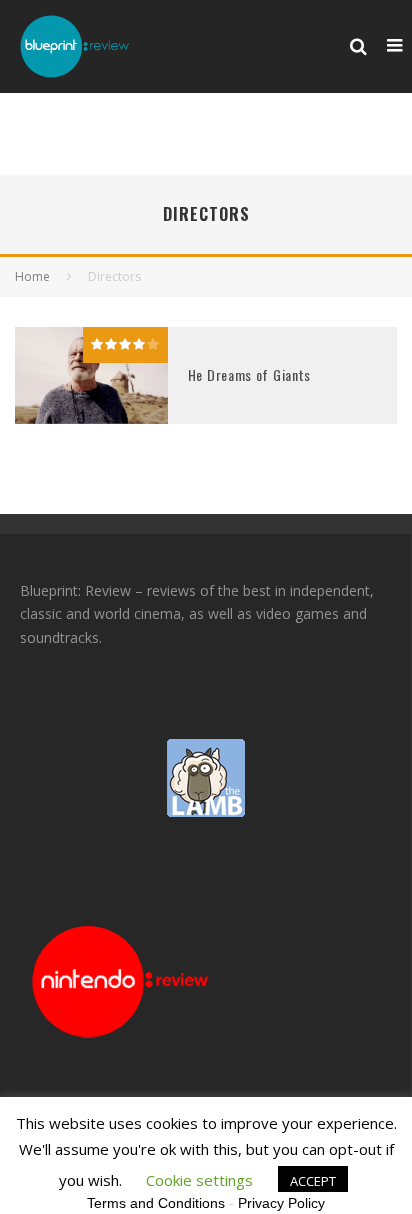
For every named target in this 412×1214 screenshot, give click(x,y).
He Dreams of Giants (249, 374)
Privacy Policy (281, 1203)
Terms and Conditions (156, 1203)
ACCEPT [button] (313, 1181)
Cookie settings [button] (199, 1180)
